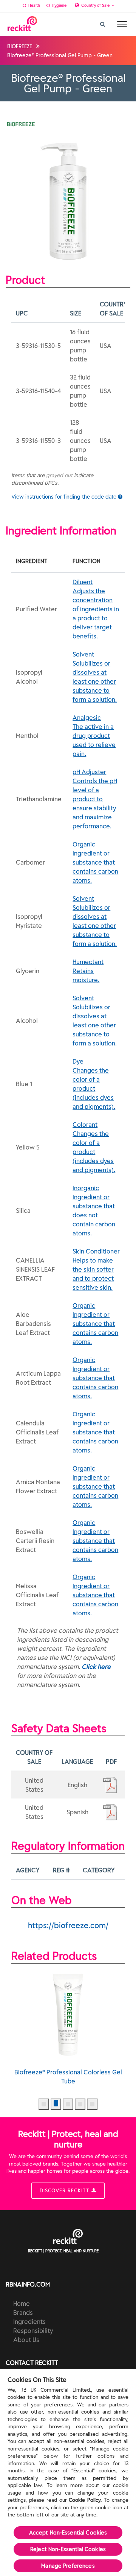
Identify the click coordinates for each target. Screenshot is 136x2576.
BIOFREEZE (20, 46)
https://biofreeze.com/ (68, 1925)
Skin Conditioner (96, 1269)
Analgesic (94, 736)
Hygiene (59, 5)
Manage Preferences (68, 2566)
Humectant (88, 971)
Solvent (95, 677)
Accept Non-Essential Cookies (68, 2533)
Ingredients (29, 2322)
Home (22, 2304)
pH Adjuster (95, 799)
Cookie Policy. (85, 2500)
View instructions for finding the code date (65, 497)
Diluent (96, 609)
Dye (94, 1084)
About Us (26, 2340)
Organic (95, 862)
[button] (44, 2104)
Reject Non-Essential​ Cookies (68, 2549)
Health (34, 5)
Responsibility (33, 2331)
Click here (96, 1667)
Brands (23, 2313)
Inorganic (94, 1211)
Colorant (94, 1147)
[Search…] (103, 22)
